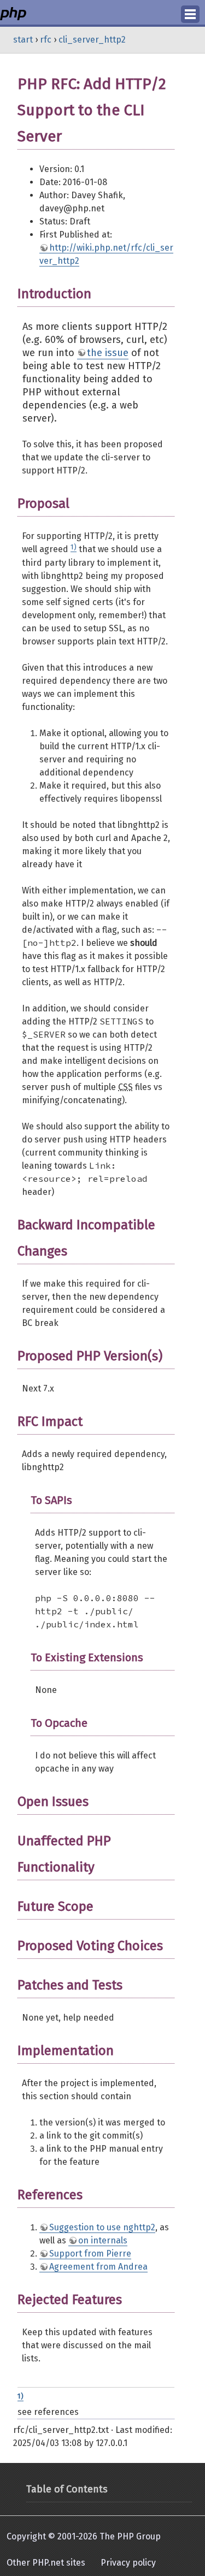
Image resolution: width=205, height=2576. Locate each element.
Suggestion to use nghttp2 (102, 2227)
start (23, 40)
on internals (103, 2240)
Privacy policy (128, 2563)
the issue (108, 353)
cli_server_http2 (92, 40)
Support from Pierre (90, 2254)
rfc (46, 40)
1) (74, 547)
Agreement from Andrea (98, 2267)
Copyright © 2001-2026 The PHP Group (84, 2536)
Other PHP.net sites (46, 2563)
